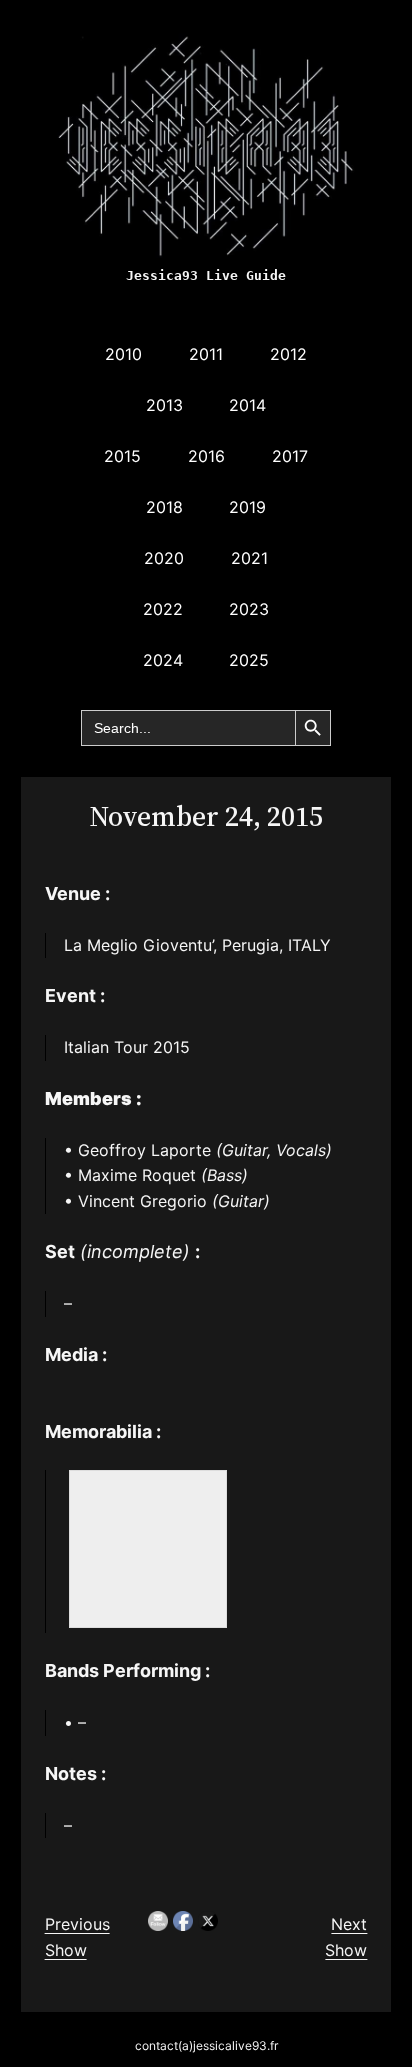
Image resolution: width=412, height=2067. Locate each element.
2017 (290, 456)
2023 (249, 609)
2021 (249, 558)
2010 (123, 354)
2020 (164, 558)
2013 (164, 405)
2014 (247, 405)
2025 (249, 660)
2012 (288, 354)
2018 (164, 507)
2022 (163, 609)
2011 (206, 354)
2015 (122, 456)
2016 (206, 456)
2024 (163, 660)
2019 (247, 507)
